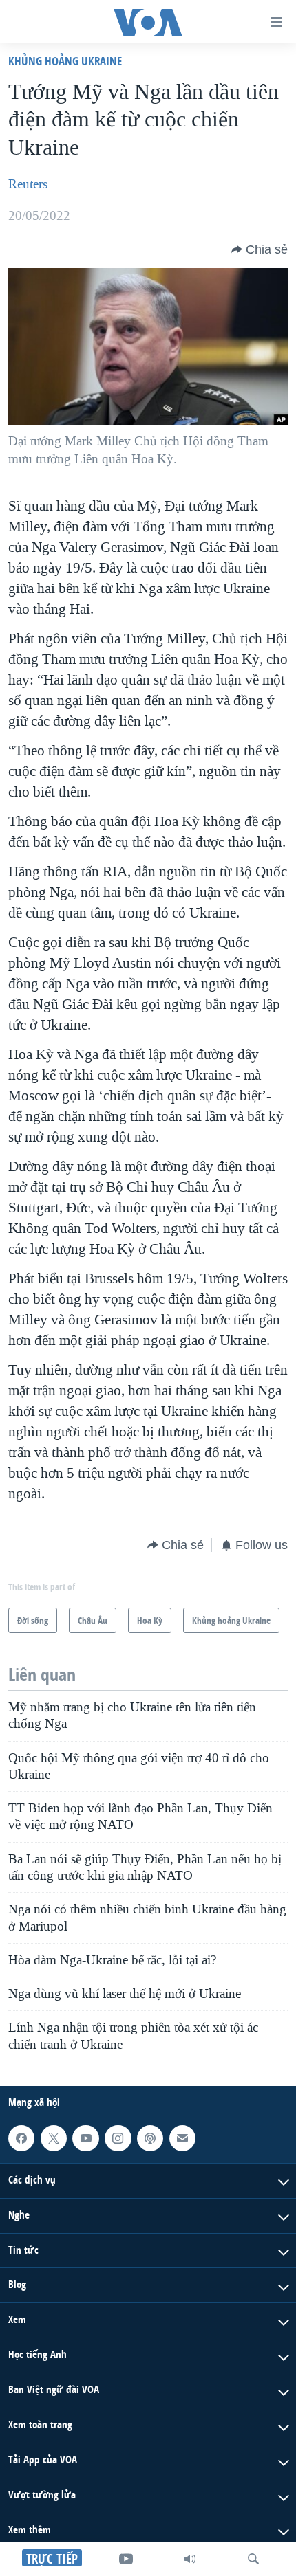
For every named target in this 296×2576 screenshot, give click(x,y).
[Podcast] (150, 2138)
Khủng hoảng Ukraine (65, 61)
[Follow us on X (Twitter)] (54, 2138)
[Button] (260, 249)
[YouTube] (126, 2559)
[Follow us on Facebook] (21, 2138)
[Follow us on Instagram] (118, 2138)
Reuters (28, 184)
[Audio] (190, 2559)
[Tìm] (253, 2559)
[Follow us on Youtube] (85, 2138)
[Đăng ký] (182, 2138)
